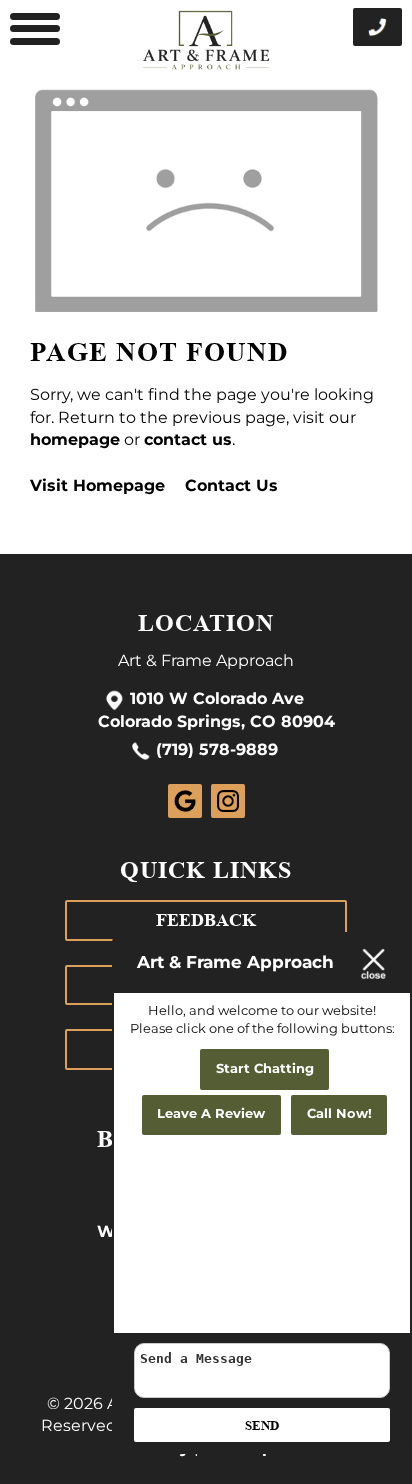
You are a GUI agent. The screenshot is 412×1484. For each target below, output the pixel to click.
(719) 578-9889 (217, 751)
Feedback (206, 920)
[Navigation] (35, 30)
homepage (75, 440)
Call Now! (339, 1114)
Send (262, 1425)
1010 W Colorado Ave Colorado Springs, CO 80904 (216, 711)
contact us (188, 440)
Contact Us (231, 486)
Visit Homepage (97, 486)
